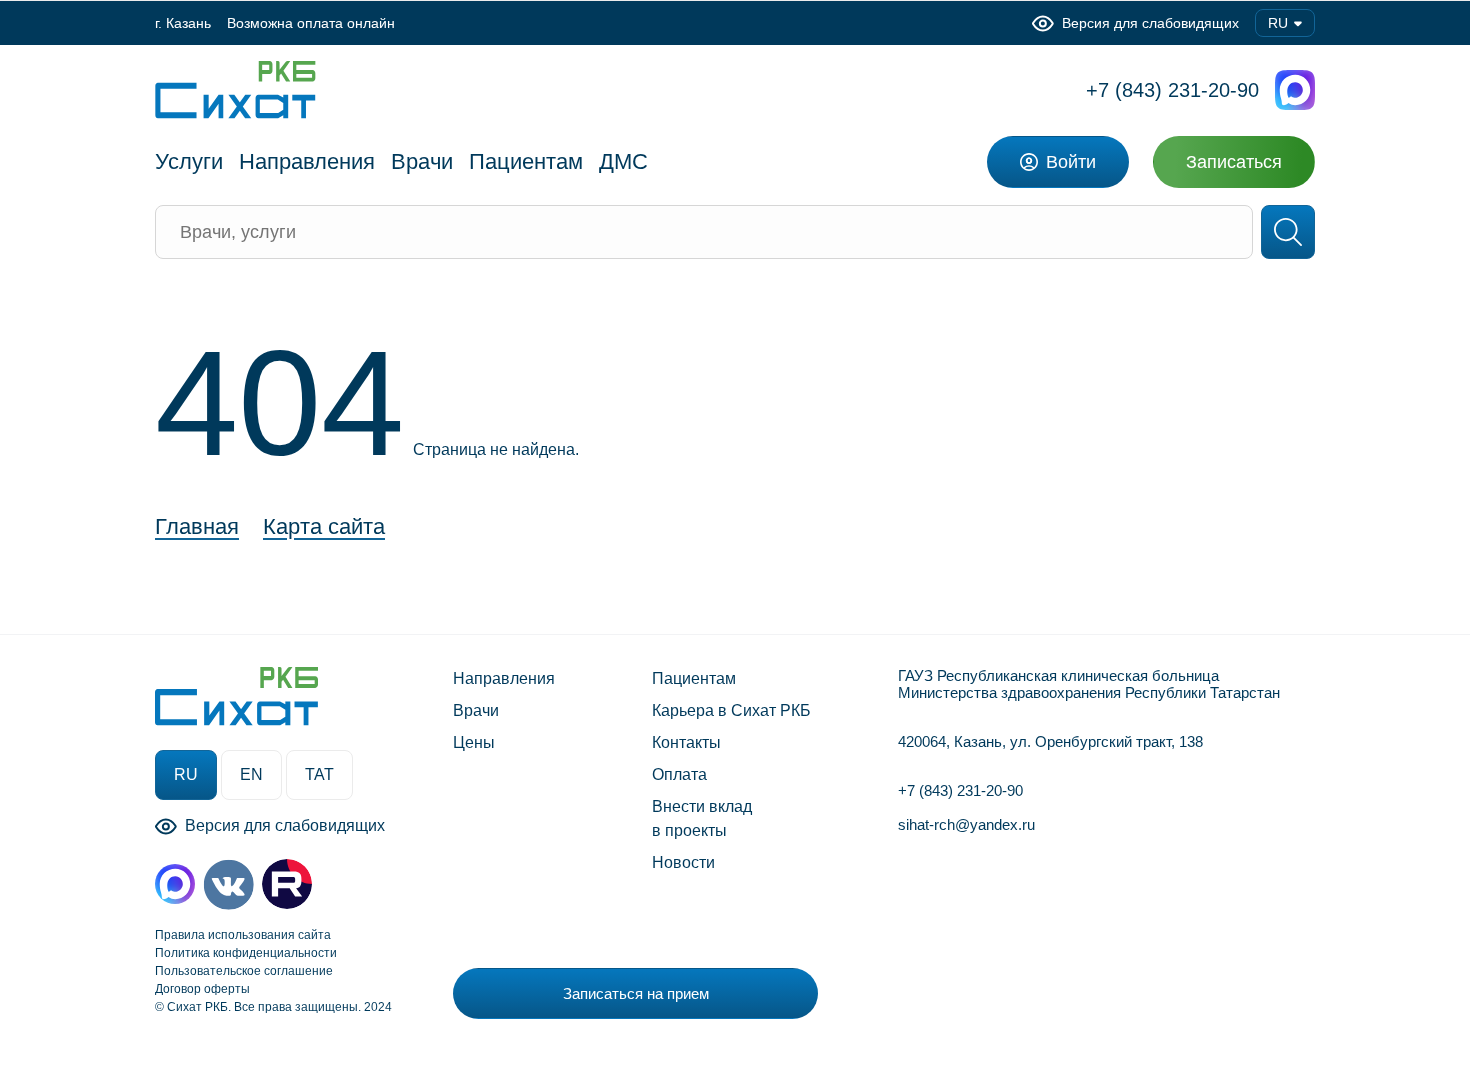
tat (319, 774)
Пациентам (694, 678)
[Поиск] (1288, 232)
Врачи (476, 710)
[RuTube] (287, 884)
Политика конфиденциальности (246, 953)
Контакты (686, 742)
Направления (504, 678)
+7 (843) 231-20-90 (1172, 90)
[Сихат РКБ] (235, 90)
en (251, 774)
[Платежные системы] (1037, 988)
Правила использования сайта (243, 935)
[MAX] (175, 884)
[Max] (1295, 90)
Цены (474, 742)
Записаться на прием (636, 993)
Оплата (679, 774)
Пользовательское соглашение (244, 971)
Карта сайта (324, 527)
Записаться (1234, 162)
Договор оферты (202, 989)
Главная (197, 527)
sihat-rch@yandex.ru (966, 824)
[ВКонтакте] (228, 884)
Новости (683, 862)
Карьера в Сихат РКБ (731, 710)
